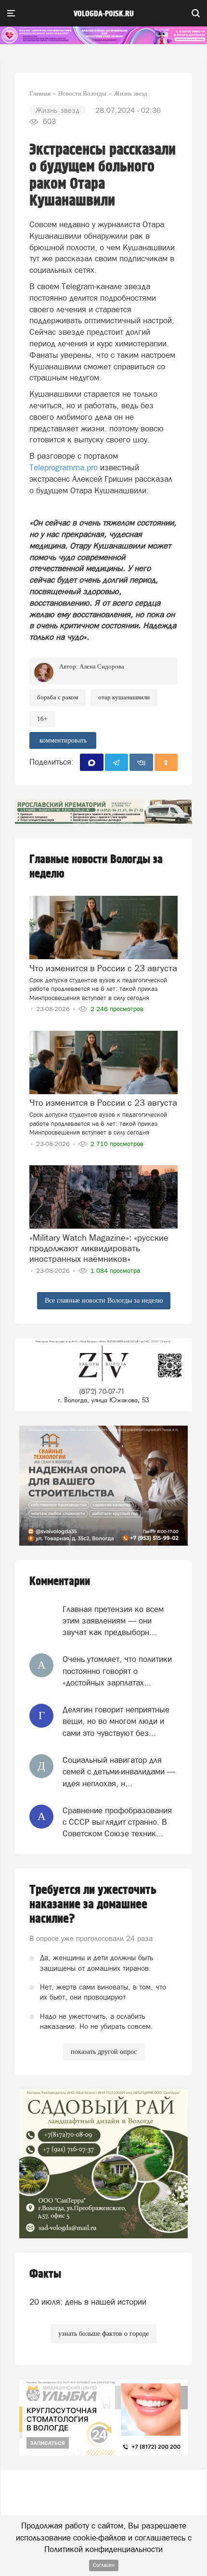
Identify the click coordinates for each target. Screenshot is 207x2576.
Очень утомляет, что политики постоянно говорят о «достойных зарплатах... (117, 1671)
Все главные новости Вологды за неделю (104, 1300)
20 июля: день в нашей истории (88, 2302)
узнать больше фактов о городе (103, 2334)
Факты (45, 2274)
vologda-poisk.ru (104, 14)
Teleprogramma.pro (64, 467)
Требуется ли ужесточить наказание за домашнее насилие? (93, 1905)
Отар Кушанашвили (124, 697)
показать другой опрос (104, 2052)
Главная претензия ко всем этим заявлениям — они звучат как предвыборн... (113, 1621)
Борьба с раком (58, 697)
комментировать (63, 740)
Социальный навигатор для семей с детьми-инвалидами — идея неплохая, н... (119, 1772)
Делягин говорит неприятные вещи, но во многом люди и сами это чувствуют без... (116, 1721)
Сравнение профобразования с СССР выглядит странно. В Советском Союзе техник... (117, 1822)
